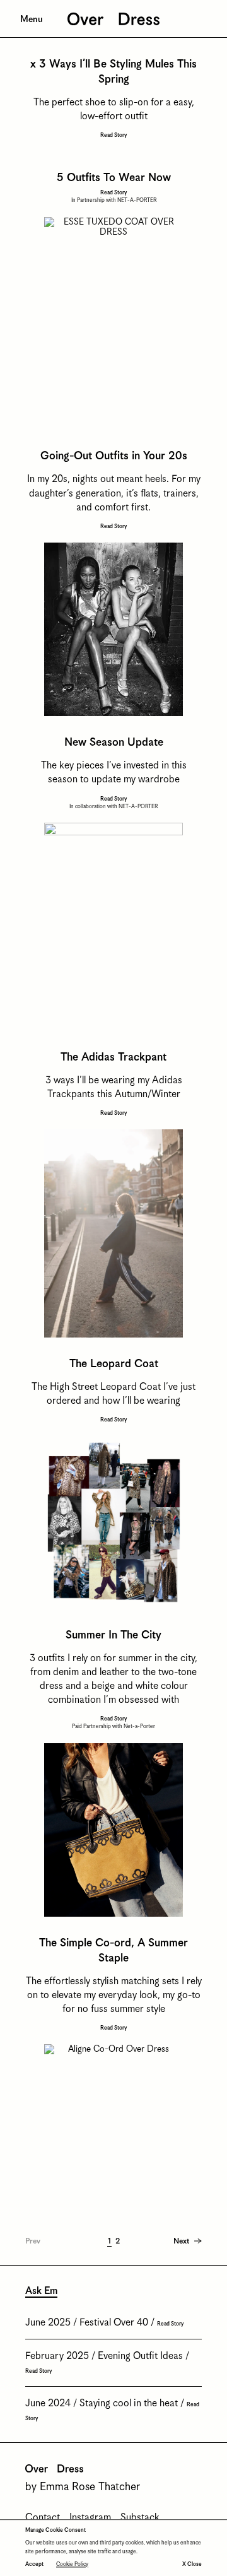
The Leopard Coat (114, 1364)
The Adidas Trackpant (113, 1057)
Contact (43, 2518)
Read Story (113, 136)
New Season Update (114, 743)
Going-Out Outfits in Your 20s (114, 456)
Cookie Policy (72, 2564)
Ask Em (41, 2291)
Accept (34, 2564)
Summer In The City (113, 1635)
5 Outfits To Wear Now (114, 178)
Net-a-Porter (139, 1726)
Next (181, 2241)
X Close (192, 2564)
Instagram (90, 2518)
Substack (140, 2518)
